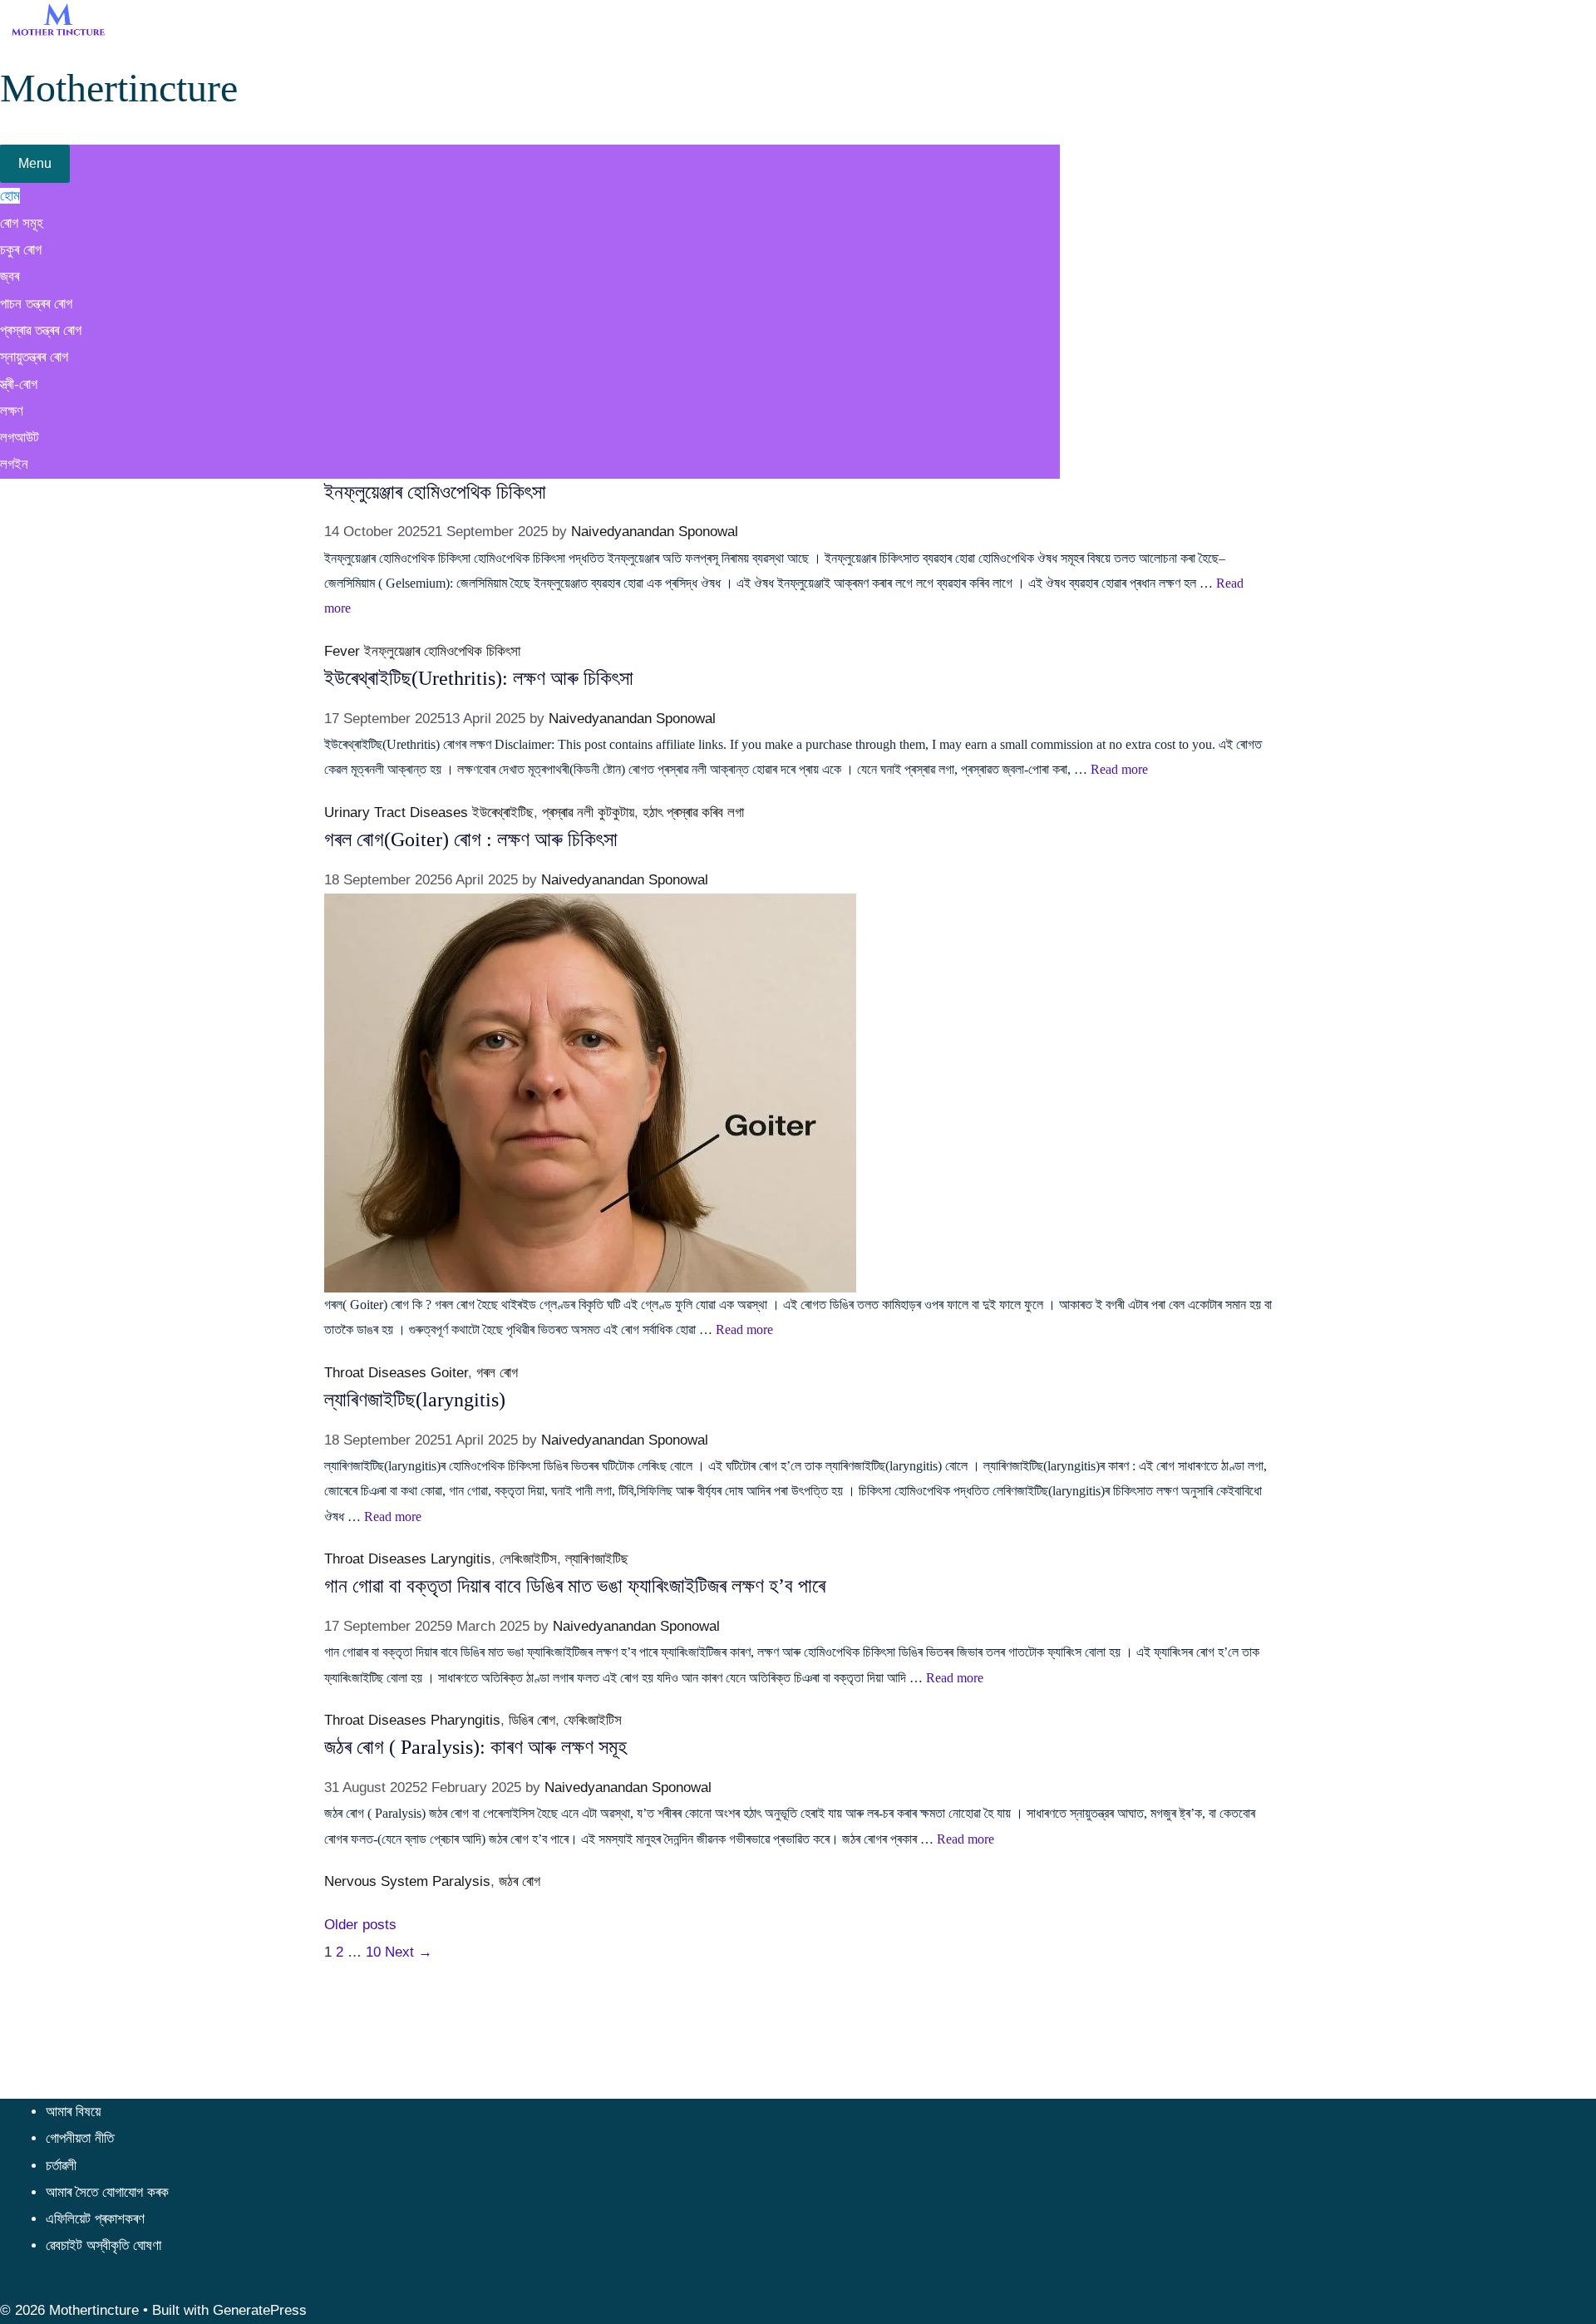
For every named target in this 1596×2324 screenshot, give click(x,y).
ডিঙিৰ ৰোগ (532, 1720)
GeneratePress (260, 2310)
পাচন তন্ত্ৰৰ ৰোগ (36, 304)
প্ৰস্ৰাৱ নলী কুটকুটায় (588, 812)
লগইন (14, 464)
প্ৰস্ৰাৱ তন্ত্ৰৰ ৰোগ (41, 330)
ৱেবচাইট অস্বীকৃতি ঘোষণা (103, 2245)
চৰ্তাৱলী (61, 2166)
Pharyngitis (465, 1720)
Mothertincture (119, 88)
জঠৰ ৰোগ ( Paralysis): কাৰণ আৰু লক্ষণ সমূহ (475, 1747)
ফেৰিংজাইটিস (593, 1720)
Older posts (360, 1925)
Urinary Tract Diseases (396, 812)
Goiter (449, 1373)
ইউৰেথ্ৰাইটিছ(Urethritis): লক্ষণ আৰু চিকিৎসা (479, 678)
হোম (10, 196)
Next (409, 1952)
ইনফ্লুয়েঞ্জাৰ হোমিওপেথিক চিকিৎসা (435, 492)
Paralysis (461, 1881)
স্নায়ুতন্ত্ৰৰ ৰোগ (34, 357)
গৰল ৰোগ (497, 1373)
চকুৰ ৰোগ (21, 250)
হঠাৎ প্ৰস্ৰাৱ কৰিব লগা (693, 812)
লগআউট (20, 438)
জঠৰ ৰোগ (520, 1881)
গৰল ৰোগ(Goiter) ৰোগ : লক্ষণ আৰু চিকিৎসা (471, 839)
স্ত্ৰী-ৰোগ (19, 384)
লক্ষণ (12, 411)
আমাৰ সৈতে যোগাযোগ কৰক (107, 2192)
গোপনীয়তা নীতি (80, 2138)
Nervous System (376, 1881)
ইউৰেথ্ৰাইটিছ (503, 812)
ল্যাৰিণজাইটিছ (597, 1559)
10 (373, 1952)
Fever (342, 651)
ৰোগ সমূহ (22, 223)
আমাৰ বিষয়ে (73, 2112)
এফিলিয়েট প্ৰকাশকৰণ (95, 2219)
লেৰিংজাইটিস (528, 1559)
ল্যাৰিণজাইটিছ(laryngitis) (415, 1400)
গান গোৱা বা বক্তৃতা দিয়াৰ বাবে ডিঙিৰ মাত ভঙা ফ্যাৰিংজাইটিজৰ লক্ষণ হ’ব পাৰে (575, 1586)
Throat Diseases (375, 1373)
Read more (1119, 769)
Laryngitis (461, 1559)
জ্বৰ (10, 276)
